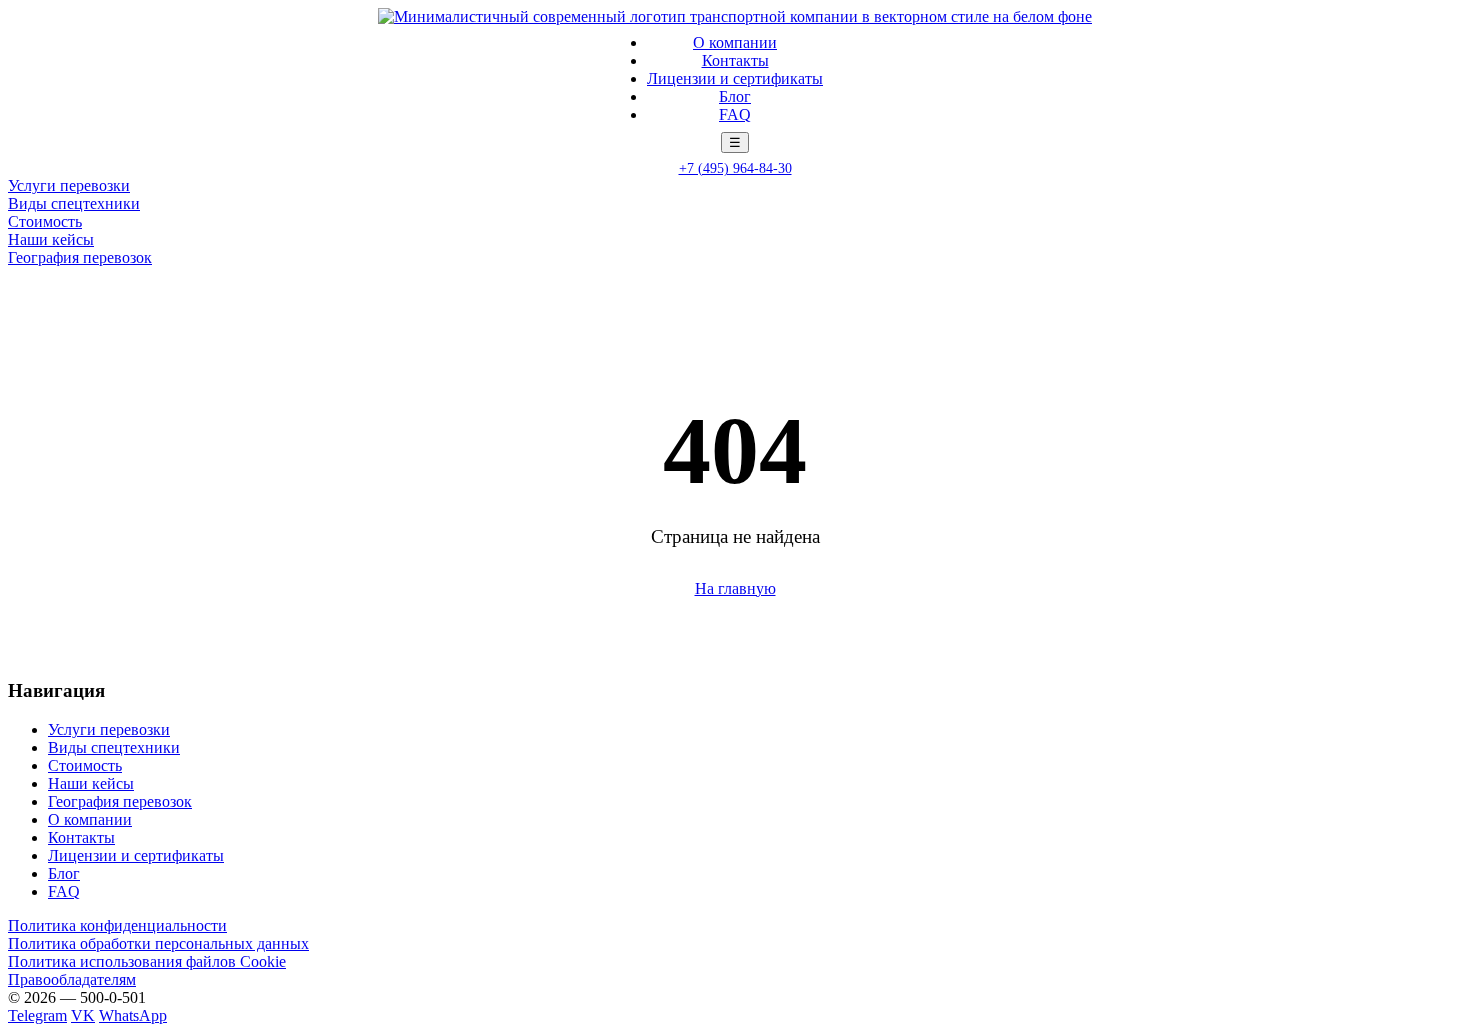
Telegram (37, 1015)
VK (83, 1015)
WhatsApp (133, 1015)
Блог (735, 96)
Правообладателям (72, 979)
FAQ (735, 114)
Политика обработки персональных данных (158, 943)
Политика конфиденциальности (117, 925)
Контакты (735, 60)
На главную (735, 588)
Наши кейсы (51, 239)
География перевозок (80, 257)
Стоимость (45, 221)
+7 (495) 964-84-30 (735, 168)
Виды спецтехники (74, 203)
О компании (735, 42)
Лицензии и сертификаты (735, 78)
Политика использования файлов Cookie (147, 961)
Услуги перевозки (69, 185)
